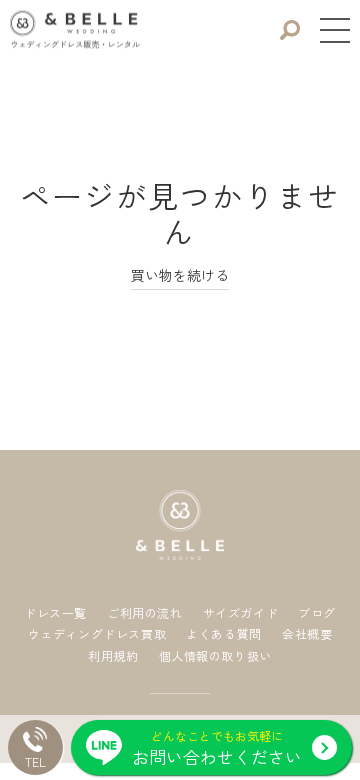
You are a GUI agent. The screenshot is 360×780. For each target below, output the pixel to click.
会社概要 (307, 634)
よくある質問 (224, 634)
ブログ (317, 613)
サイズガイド (241, 613)
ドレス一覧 (55, 613)
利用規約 (113, 656)
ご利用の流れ (145, 613)
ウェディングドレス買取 (97, 634)
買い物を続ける (180, 275)
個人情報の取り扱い (215, 656)
